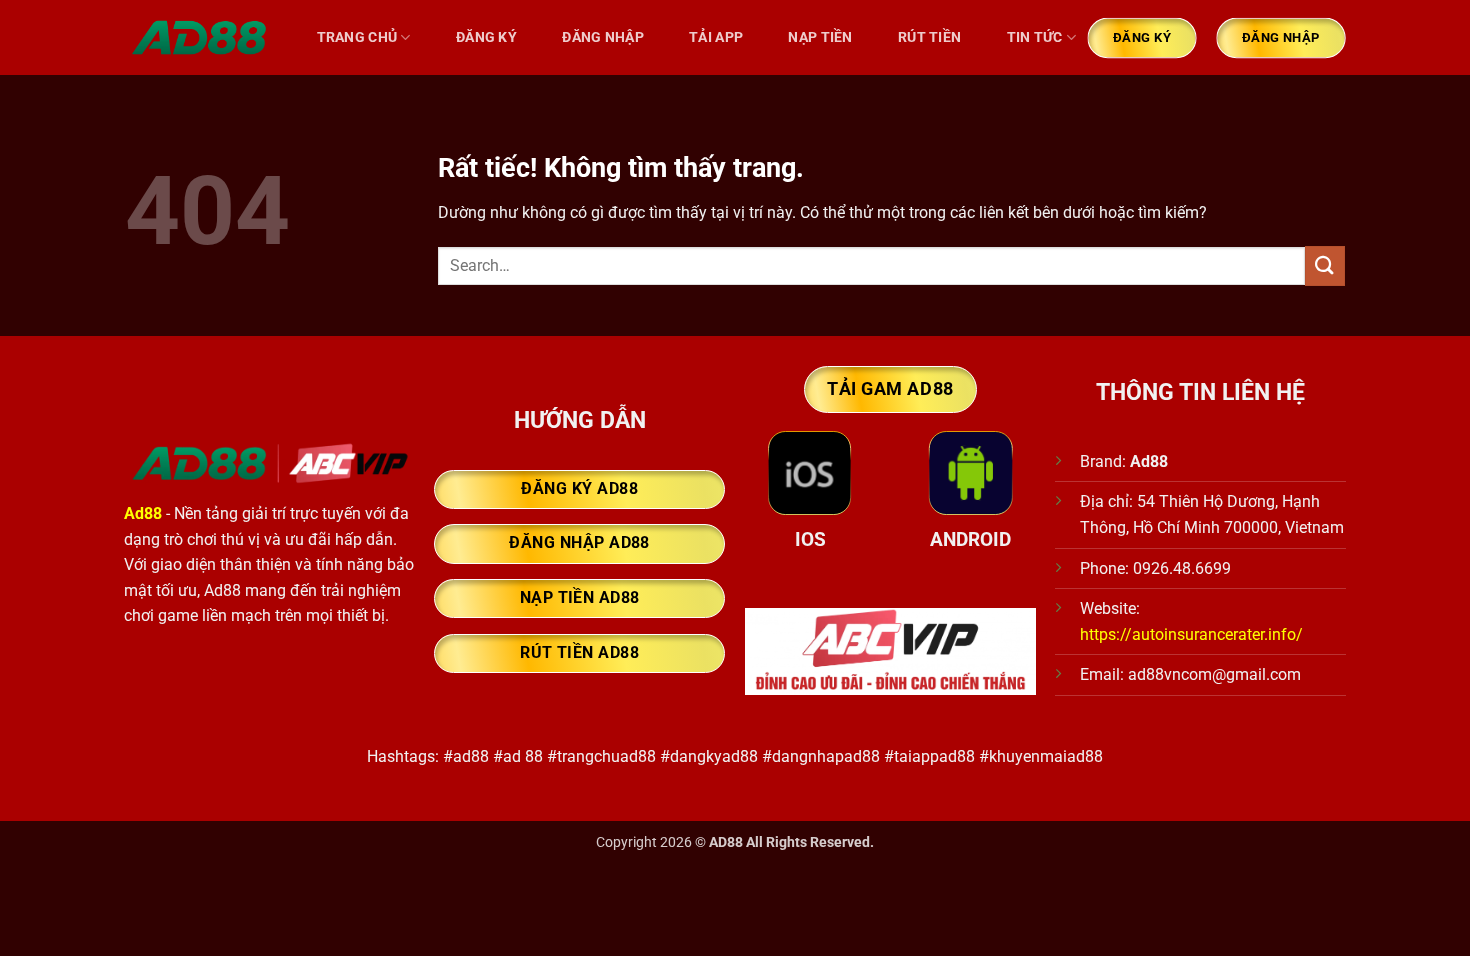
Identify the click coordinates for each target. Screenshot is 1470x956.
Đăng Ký (486, 37)
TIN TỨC (1035, 37)
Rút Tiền (929, 37)
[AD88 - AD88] (200, 37)
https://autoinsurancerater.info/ (1191, 634)
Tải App (716, 37)
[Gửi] (1325, 265)
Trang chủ (357, 37)
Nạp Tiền (820, 37)
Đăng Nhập (603, 37)
